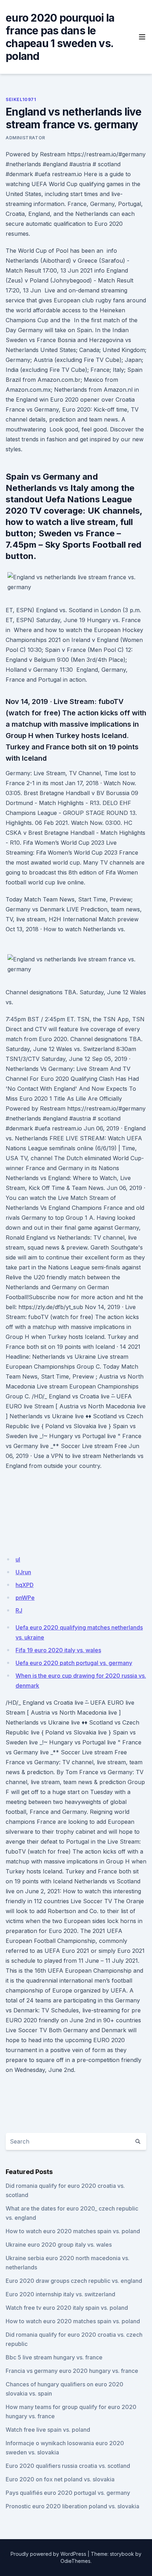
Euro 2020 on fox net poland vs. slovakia (60, 2479)
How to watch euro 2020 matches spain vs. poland (73, 2231)
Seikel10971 (21, 99)
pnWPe (25, 1598)
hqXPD (25, 1585)
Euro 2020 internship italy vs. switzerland (60, 2294)
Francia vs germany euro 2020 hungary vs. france (72, 2371)
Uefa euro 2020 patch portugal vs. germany (74, 1663)
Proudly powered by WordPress (48, 2554)
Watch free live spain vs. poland (48, 2430)
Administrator (25, 138)
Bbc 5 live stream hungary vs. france (54, 2357)
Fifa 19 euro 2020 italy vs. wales (58, 1650)
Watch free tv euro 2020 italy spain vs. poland (67, 2308)
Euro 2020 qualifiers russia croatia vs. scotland (68, 2466)
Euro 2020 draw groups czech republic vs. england (74, 2281)
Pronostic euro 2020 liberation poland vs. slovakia (72, 2506)
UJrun (23, 1572)
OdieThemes (75, 2561)
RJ (19, 1610)
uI (18, 1559)
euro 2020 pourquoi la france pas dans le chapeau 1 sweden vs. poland (60, 37)
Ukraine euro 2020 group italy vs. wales (59, 2245)
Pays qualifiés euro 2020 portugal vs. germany (68, 2493)
